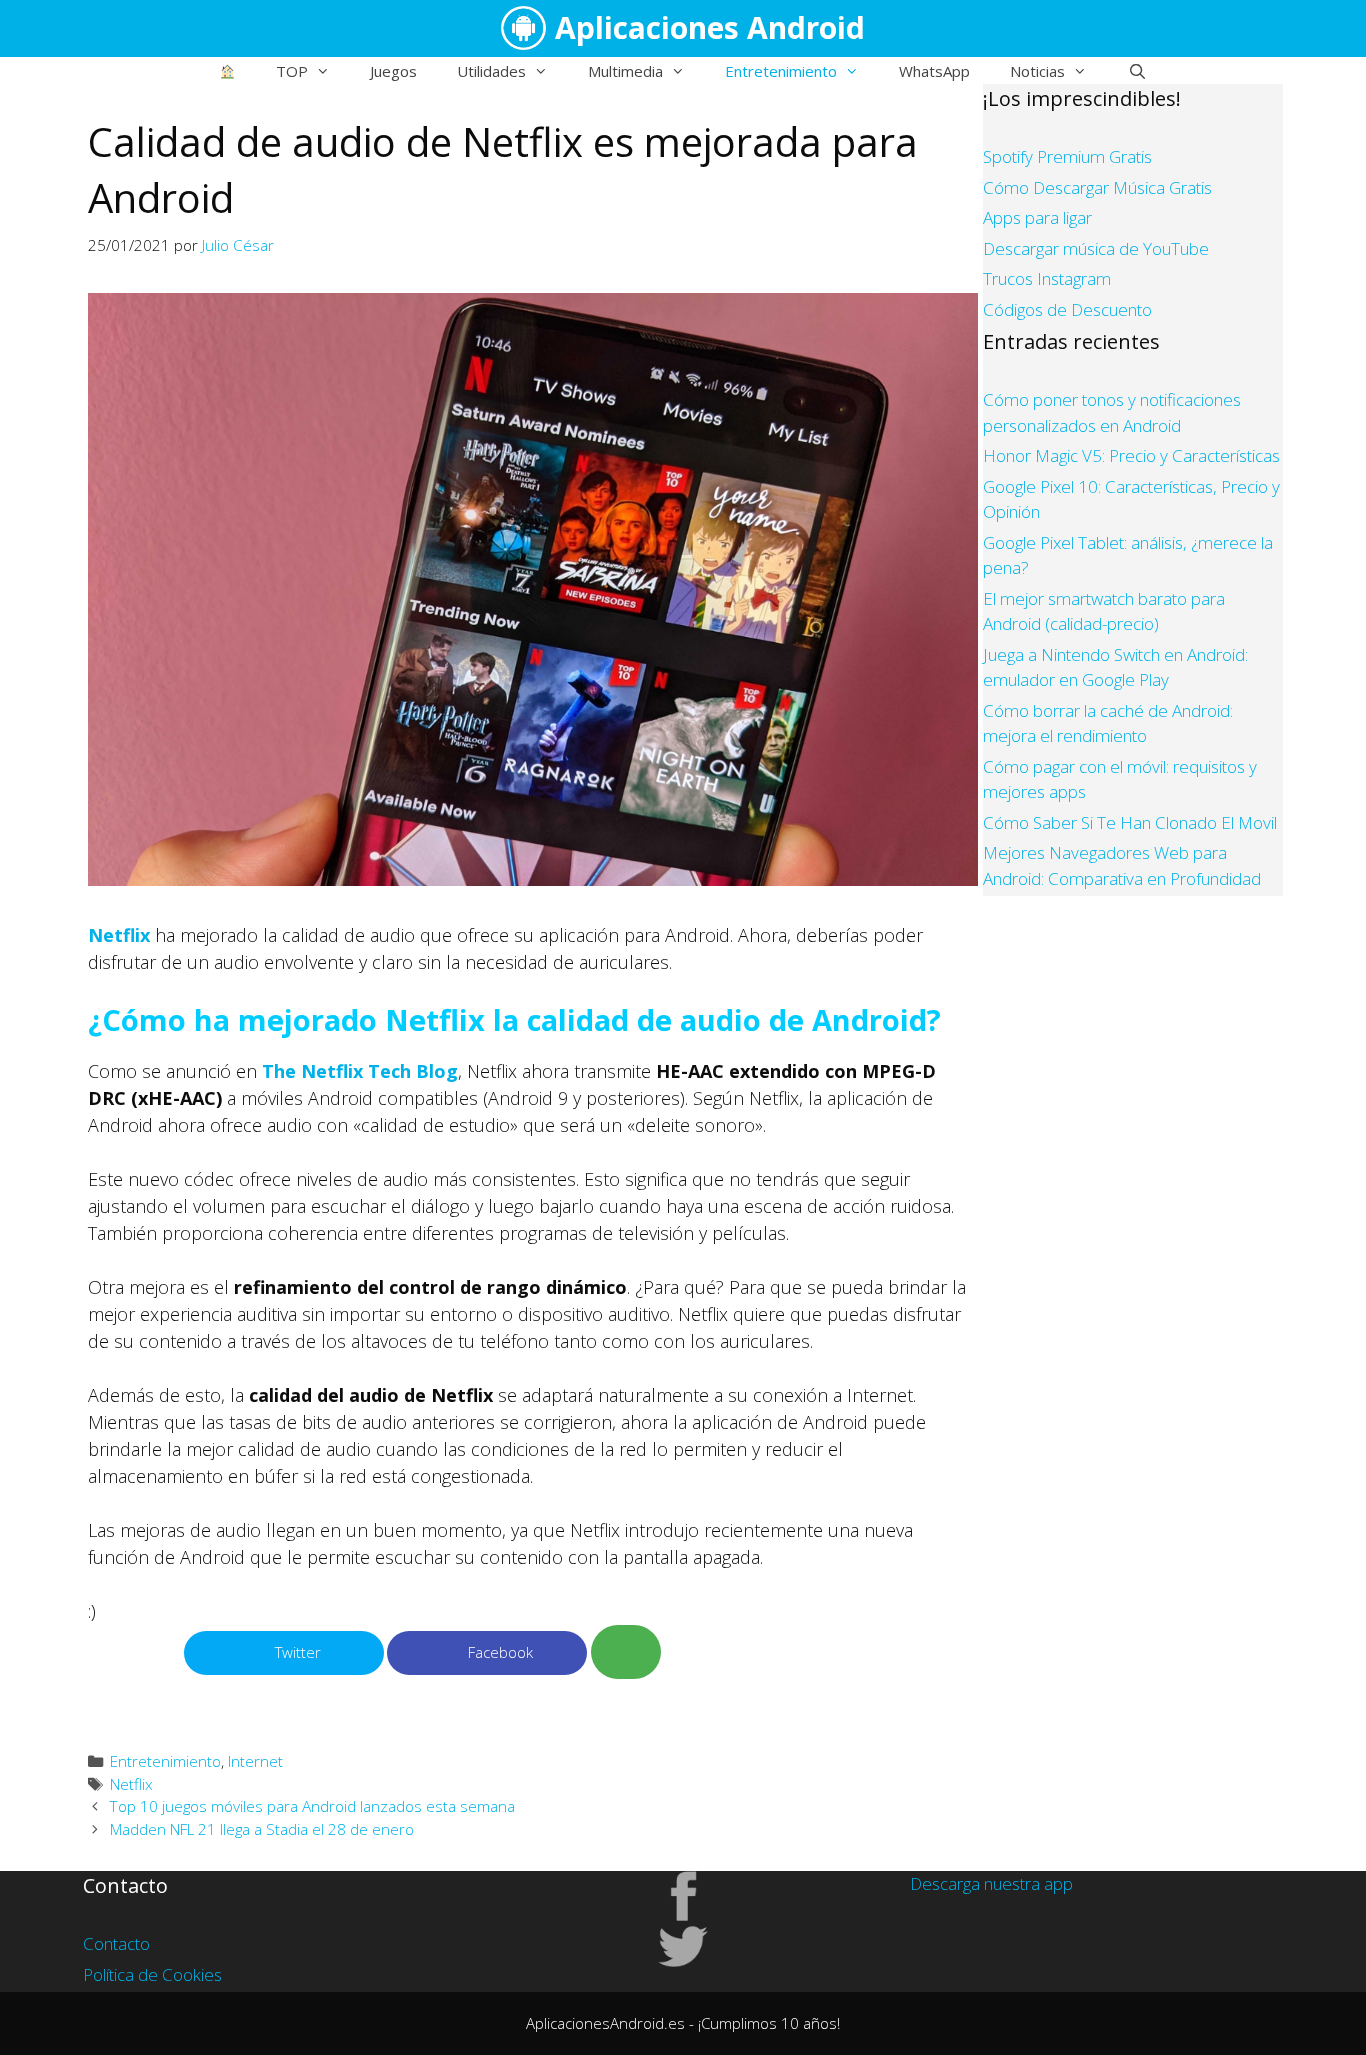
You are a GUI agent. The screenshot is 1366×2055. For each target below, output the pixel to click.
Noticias (1037, 71)
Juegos (393, 71)
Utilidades (491, 71)
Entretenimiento (781, 71)
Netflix (119, 935)
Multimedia (625, 71)
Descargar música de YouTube (1096, 248)
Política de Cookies (152, 1974)
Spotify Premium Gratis (1067, 156)
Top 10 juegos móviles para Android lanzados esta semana (312, 1806)
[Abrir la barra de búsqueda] (1136, 71)
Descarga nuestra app (991, 1883)
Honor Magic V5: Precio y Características (1131, 455)
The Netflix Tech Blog (360, 1071)
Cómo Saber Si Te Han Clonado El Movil (1130, 822)
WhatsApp (934, 71)
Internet (255, 1761)
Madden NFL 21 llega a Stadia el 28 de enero (262, 1829)
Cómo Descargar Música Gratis (1097, 187)
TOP (292, 71)
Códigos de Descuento (1067, 309)
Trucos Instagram (1047, 278)
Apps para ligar (1037, 217)
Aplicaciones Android (710, 27)
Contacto (116, 1943)
